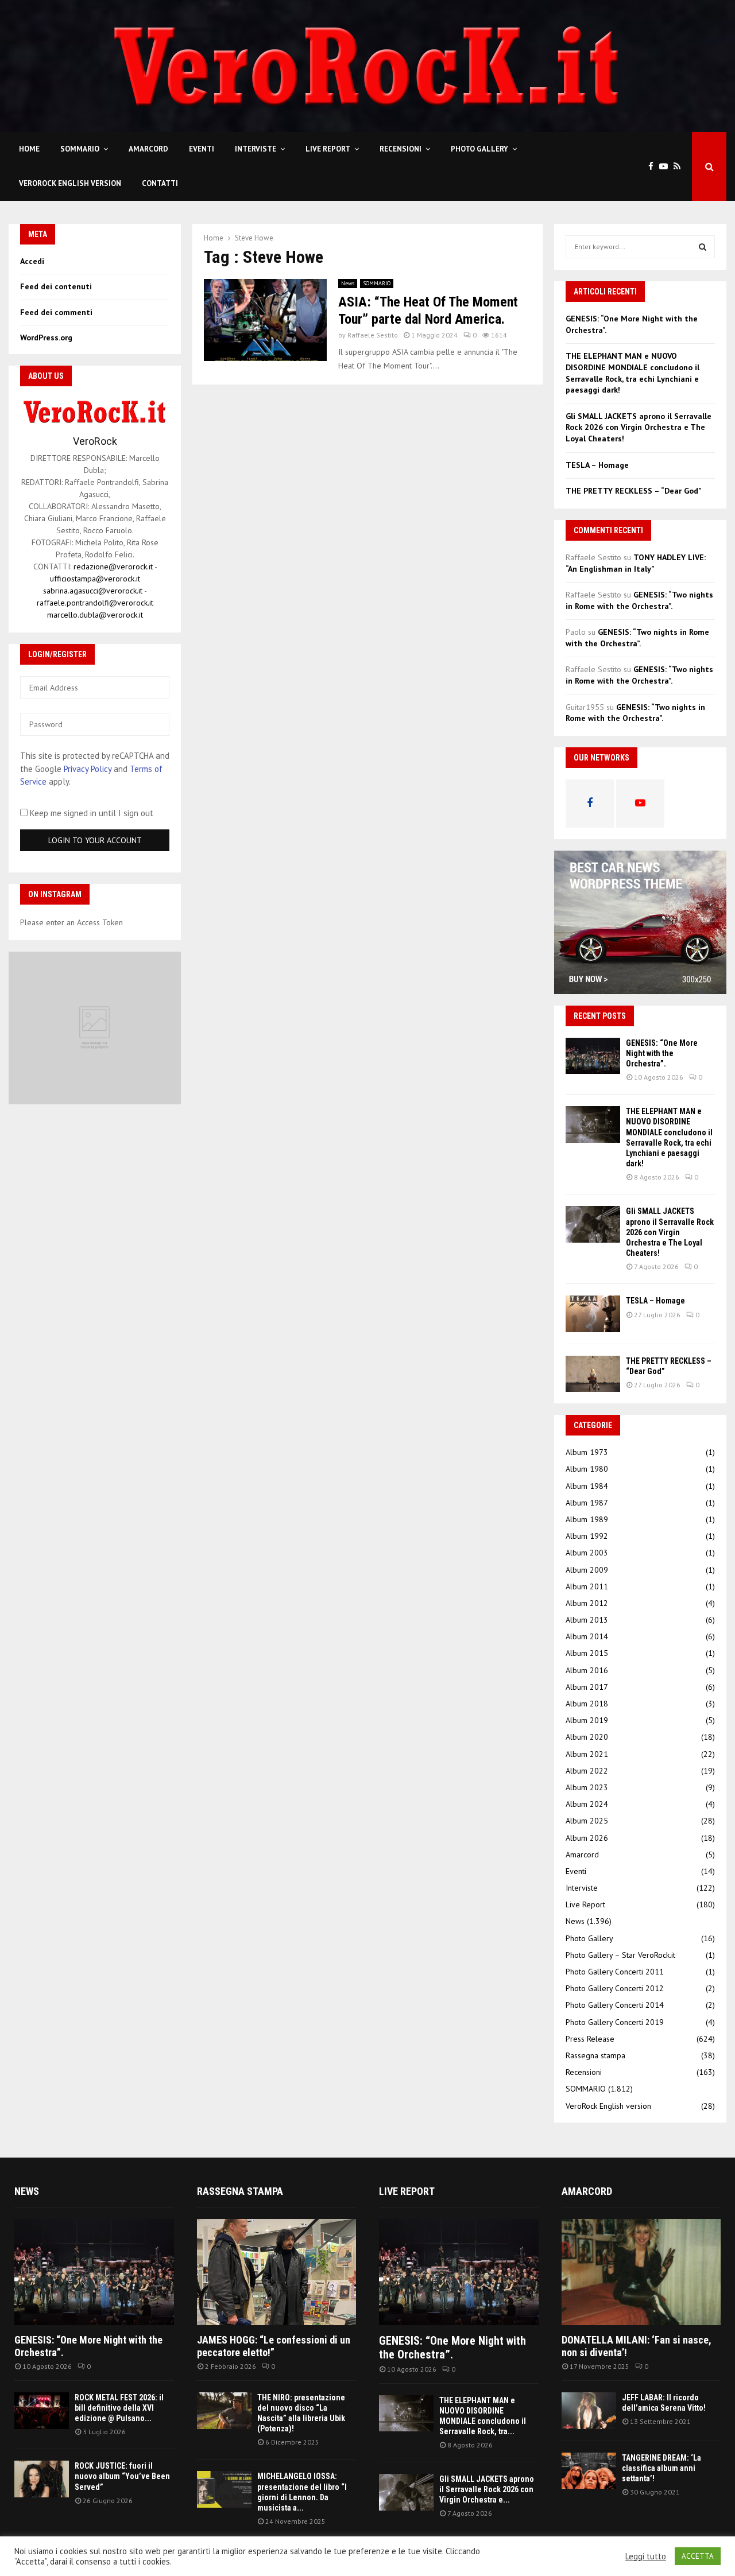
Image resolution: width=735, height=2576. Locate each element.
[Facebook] (654, 167)
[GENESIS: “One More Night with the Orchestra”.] (593, 1056)
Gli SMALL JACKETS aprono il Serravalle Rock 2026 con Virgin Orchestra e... (487, 2489)
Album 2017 (587, 1687)
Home (29, 149)
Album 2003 (587, 1553)
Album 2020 (587, 1737)
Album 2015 (587, 1653)
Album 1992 (587, 1536)
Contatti (160, 183)
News (348, 283)
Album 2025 (587, 1821)
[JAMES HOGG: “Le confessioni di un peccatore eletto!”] (277, 2272)
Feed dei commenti (56, 312)
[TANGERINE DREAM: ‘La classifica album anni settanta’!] (589, 2471)
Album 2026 (587, 1838)
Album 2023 (587, 1787)
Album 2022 (587, 1771)
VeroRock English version (70, 183)
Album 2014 (587, 1636)
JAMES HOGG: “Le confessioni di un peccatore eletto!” (274, 2346)
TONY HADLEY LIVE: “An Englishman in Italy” (636, 563)
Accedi (32, 261)
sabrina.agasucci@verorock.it (93, 591)
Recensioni (401, 149)
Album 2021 (587, 1754)
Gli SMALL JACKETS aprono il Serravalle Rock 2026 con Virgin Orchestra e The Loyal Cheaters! (639, 427)
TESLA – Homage (597, 465)
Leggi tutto (646, 2556)
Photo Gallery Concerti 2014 (615, 2005)
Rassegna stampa (595, 2055)
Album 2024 (587, 1804)
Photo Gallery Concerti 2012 (615, 1988)
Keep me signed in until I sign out (90, 813)
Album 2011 (587, 1586)
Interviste (256, 149)
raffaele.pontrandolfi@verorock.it (95, 603)
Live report (407, 2191)
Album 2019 (587, 1720)
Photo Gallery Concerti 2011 (615, 1972)
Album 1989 (587, 1519)
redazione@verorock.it (113, 567)
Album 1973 (587, 1452)
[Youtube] (666, 167)
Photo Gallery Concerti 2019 (615, 2022)
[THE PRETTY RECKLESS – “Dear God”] (593, 1374)
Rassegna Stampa (240, 2191)
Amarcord (148, 149)
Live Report (328, 149)
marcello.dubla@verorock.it (95, 615)
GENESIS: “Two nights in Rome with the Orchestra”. (639, 600)
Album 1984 (587, 1486)
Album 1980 (587, 1469)
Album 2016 (587, 1670)
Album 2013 (587, 1620)
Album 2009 (587, 1570)
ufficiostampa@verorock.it (95, 579)
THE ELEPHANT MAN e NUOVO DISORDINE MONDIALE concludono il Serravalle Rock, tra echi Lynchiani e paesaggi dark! (633, 373)
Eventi (202, 149)
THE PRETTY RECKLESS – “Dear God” (634, 491)
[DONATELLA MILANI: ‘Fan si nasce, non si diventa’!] (641, 2272)
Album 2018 (587, 1704)
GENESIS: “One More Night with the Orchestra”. (662, 1053)
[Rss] (680, 167)
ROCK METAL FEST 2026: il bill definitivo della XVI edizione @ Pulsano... (119, 2408)
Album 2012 (587, 1603)
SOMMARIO (80, 149)
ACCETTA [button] (698, 2556)
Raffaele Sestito (373, 335)
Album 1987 (587, 1503)
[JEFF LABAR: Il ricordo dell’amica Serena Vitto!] (589, 2410)
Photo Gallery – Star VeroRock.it (620, 1955)
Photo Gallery (479, 149)
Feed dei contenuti (56, 286)
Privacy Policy (88, 769)
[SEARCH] (703, 247)
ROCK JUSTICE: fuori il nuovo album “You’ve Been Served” (122, 2476)
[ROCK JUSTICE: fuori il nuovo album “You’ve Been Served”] (42, 2479)
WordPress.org (46, 337)
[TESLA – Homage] (593, 1314)
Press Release (590, 2039)
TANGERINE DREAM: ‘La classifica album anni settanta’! (661, 2468)
